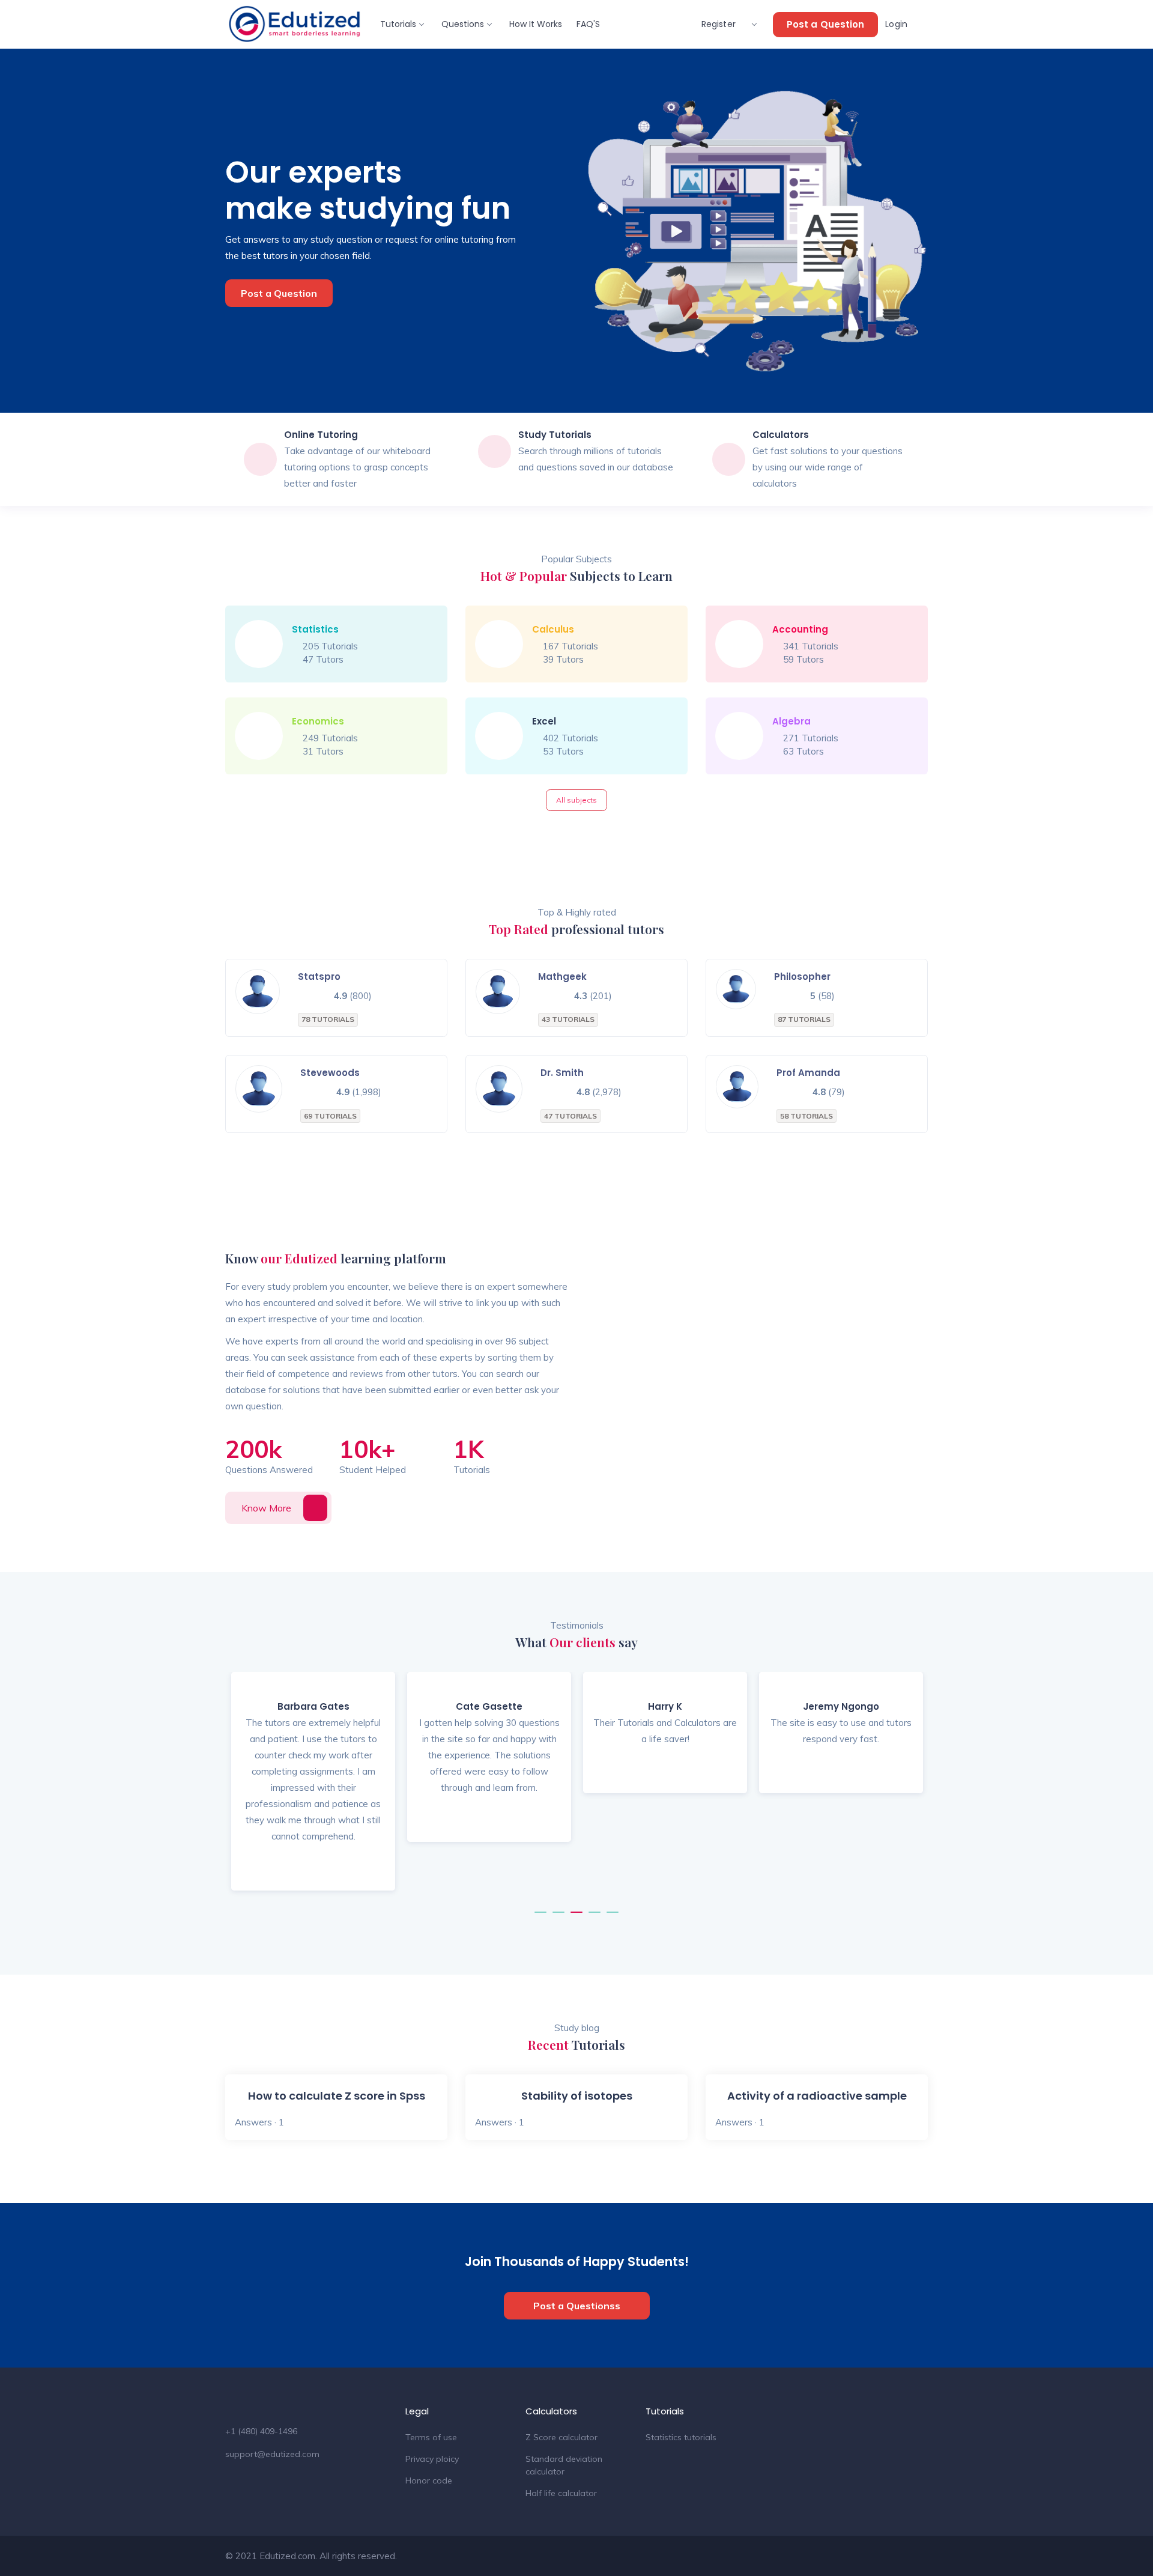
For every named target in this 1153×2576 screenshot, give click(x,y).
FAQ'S (588, 24)
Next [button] (907, 1790)
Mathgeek (562, 977)
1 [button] (540, 1918)
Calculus (553, 629)
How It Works (536, 24)
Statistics (315, 629)
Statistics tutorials (681, 2437)
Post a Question (826, 24)
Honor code (429, 2480)
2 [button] (558, 1918)
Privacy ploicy (432, 2459)
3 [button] (576, 1918)
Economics (318, 721)
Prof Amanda (808, 1073)
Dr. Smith (562, 1073)
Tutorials (398, 24)
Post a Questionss (577, 2306)
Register (720, 24)
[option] (313, 1791)
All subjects (576, 800)
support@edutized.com (272, 2454)
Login (897, 24)
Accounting (800, 629)
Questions (463, 24)
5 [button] (613, 1918)
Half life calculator (561, 2493)
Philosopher (802, 977)
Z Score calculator (561, 2437)
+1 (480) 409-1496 (261, 2431)
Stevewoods (330, 1073)
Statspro (319, 977)
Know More (266, 1508)
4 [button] (595, 1918)
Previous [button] (246, 1790)
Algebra (791, 721)
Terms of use (431, 2437)
